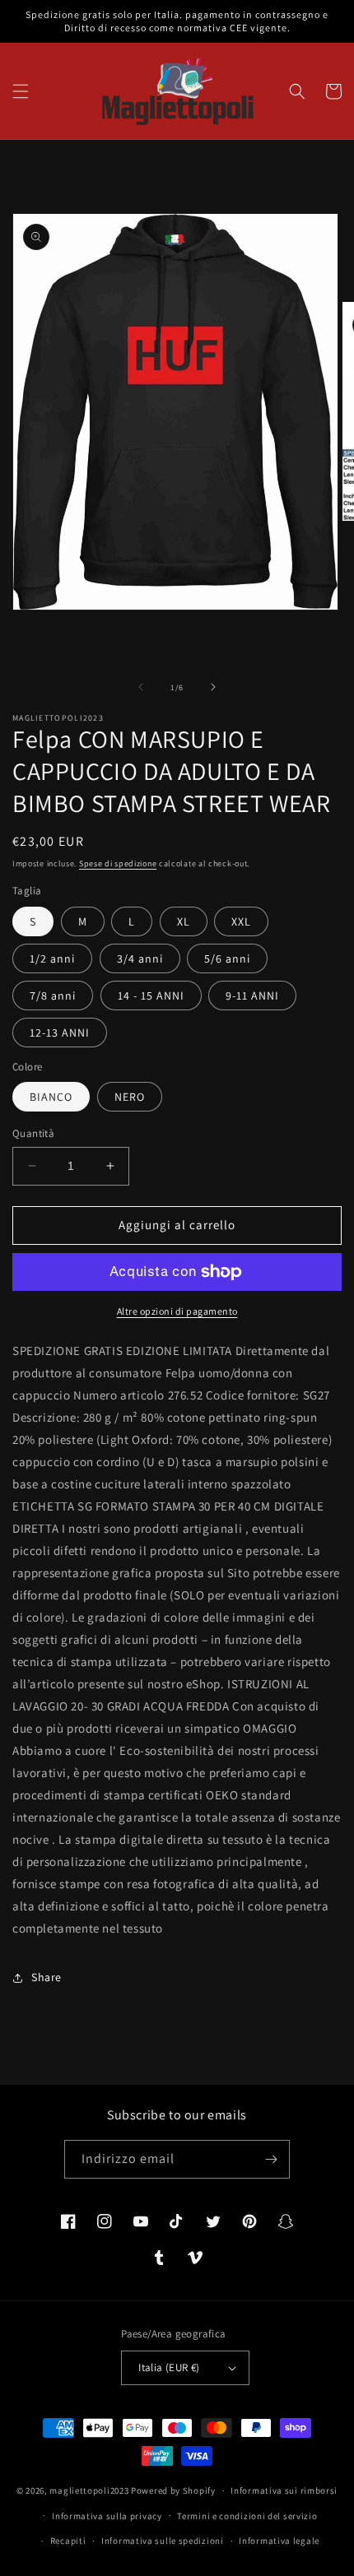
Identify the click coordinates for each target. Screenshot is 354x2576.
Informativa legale (279, 2541)
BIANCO (51, 1097)
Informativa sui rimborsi (284, 2490)
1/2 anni (52, 958)
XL (184, 921)
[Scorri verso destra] (213, 687)
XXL (241, 921)
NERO (130, 1097)
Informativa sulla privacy (107, 2516)
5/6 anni (227, 958)
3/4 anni (140, 958)
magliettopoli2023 (89, 2490)
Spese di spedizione (118, 863)
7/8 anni (53, 996)
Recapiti (68, 2541)
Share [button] (47, 1977)
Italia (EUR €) (169, 2367)
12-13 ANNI (60, 1033)
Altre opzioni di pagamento (177, 1311)
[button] (21, 91)
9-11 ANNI (252, 996)
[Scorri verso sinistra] (141, 687)
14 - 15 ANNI (151, 996)
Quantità (33, 1133)
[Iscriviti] (271, 2159)
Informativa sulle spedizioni (163, 2541)
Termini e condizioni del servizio (247, 2516)
